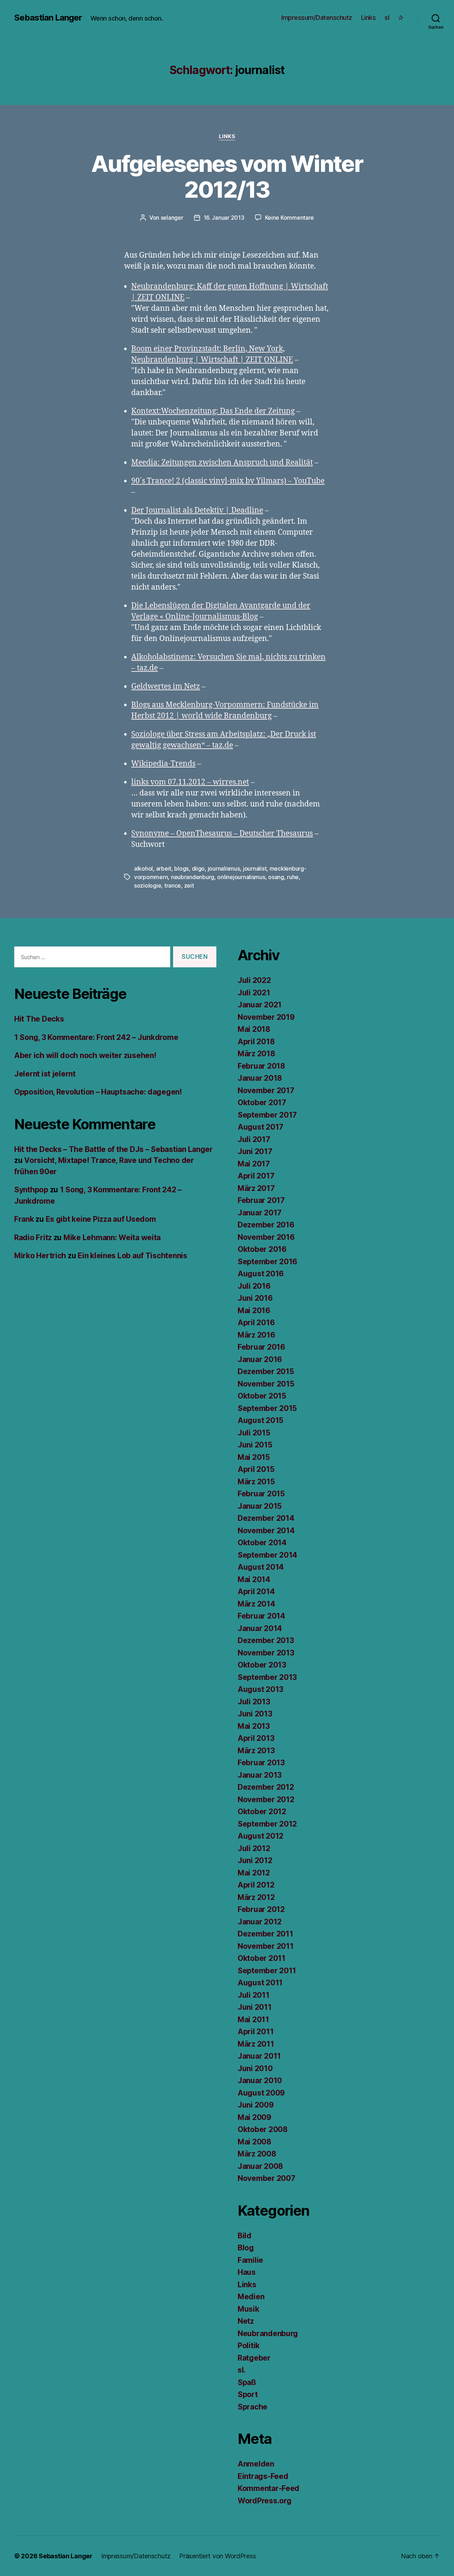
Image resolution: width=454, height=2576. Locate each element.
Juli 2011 (254, 1995)
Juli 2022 (254, 980)
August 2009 (261, 2093)
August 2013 (261, 1689)
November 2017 (266, 1090)
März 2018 (256, 1054)
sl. (242, 2370)
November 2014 (266, 1531)
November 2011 (266, 1946)
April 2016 (256, 1323)
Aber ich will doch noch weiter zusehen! (85, 1055)
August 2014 (261, 1567)
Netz (246, 2321)
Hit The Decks (39, 1019)
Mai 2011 (253, 2020)
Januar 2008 (260, 2166)
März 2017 (256, 1188)
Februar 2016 (261, 1347)
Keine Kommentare (290, 218)
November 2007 (267, 2178)
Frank (24, 1219)
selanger (172, 218)
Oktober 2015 (262, 1396)
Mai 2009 (254, 2117)
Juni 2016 (255, 1298)
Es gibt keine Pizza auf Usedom (101, 1219)
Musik (248, 2309)
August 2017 (261, 1127)
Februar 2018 (261, 1066)
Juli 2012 (254, 1848)
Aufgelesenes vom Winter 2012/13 (227, 176)
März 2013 (256, 1751)
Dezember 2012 (266, 1787)
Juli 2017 (254, 1139)
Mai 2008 (254, 2142)
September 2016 (267, 1262)
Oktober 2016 (262, 1249)
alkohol (143, 868)
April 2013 (256, 1738)
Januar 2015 (260, 1506)
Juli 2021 (254, 993)
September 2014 (267, 1555)
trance (173, 885)
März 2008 (257, 2154)
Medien (251, 2297)
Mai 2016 (254, 1311)
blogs (181, 868)
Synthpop (31, 1190)
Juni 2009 (256, 2105)
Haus (247, 2272)
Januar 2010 (260, 2080)
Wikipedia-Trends (163, 764)
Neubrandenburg (268, 2333)
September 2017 (267, 1115)
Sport (248, 2394)
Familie (250, 2260)
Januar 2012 (260, 1922)
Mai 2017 (254, 1164)
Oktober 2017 (262, 1103)
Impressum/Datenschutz (317, 18)
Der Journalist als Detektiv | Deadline (197, 510)
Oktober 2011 (262, 1958)
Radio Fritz (33, 1238)
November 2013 (266, 1653)
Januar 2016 (260, 1359)
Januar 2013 (260, 1775)
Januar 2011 (259, 2056)
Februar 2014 (261, 1616)
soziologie (148, 885)
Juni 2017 (255, 1151)
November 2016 (266, 1237)
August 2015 (261, 1420)
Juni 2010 (255, 2068)
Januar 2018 (260, 1078)
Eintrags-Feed (263, 2476)
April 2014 (256, 1591)
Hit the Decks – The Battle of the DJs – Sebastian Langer (113, 1149)
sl (387, 18)
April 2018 (256, 1042)
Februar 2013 (261, 1763)
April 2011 (256, 2032)
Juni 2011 (255, 2007)
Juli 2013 (254, 1702)
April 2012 (256, 1885)
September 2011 (267, 1971)
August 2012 (261, 1836)
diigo (198, 868)
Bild (245, 2236)
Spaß (247, 2382)
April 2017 (256, 1176)
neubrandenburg (193, 877)
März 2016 (256, 1335)
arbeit (164, 868)
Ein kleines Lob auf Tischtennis (132, 1256)
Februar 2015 (261, 1494)
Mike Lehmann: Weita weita (112, 1238)
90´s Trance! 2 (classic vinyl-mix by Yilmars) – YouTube (228, 481)
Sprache (253, 2407)
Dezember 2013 (266, 1640)
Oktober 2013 (262, 1665)
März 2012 (256, 1897)
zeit (189, 885)
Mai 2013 (254, 1726)
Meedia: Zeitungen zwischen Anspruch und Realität (222, 463)
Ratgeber (254, 2358)
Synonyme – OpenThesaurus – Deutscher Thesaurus (222, 834)
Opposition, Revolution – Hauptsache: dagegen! (98, 1092)
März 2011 (256, 2044)
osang (276, 877)
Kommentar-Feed (268, 2488)
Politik (249, 2346)
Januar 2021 (260, 1005)
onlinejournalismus (241, 877)
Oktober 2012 (262, 1812)
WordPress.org (265, 2501)
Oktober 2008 (263, 2129)
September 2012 (267, 1824)
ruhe (293, 877)
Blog (246, 2248)
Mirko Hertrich (40, 1256)
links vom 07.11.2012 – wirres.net (190, 782)
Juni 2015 (255, 1445)
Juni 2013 (255, 1714)
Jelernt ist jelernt (45, 1074)
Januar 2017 (260, 1213)
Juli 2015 (254, 1433)
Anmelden (256, 2464)
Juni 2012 (255, 1860)
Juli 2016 (254, 1286)
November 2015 (266, 1384)
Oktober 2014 (262, 1543)
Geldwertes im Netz (166, 687)
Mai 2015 (254, 1457)
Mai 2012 (254, 1873)
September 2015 (267, 1408)
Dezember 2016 (266, 1225)
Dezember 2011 (265, 1934)
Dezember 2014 (266, 1518)
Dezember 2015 (266, 1371)
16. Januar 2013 (224, 218)
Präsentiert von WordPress (217, 2556)
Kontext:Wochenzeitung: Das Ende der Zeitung (213, 411)
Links (369, 18)
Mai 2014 (254, 1579)
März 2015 (256, 1482)
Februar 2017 (261, 1200)
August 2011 (260, 1983)
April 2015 (256, 1469)
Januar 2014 (260, 1628)
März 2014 (256, 1604)
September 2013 (267, 1677)
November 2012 (266, 1799)
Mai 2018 (254, 1029)
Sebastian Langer (48, 18)
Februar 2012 (261, 1909)
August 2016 (261, 1274)
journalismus (224, 868)
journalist (255, 868)
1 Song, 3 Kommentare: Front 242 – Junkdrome (96, 1037)
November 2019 (266, 1017)
